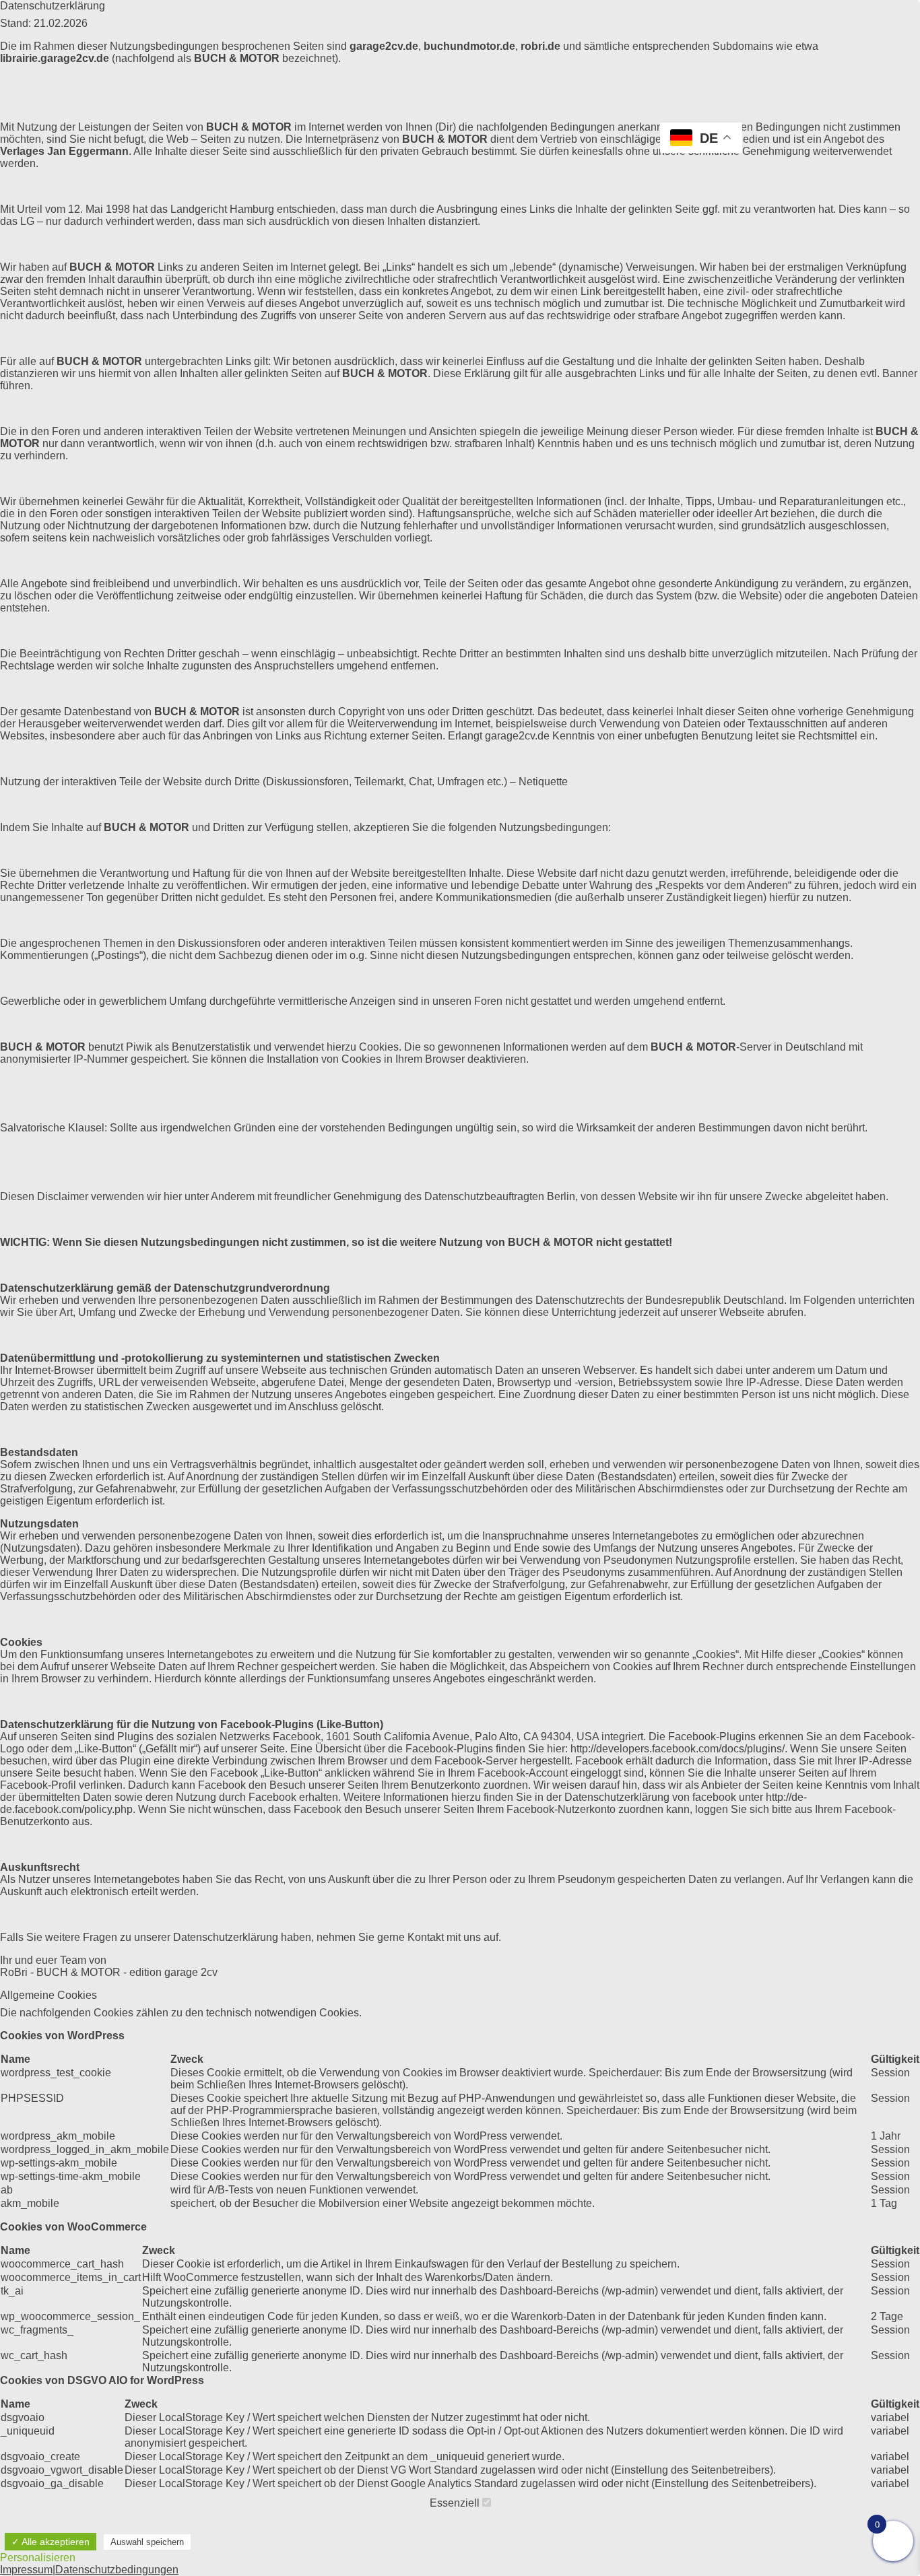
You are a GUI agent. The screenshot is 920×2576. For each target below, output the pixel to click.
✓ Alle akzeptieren (51, 2542)
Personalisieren (38, 2557)
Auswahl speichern (147, 2542)
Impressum (26, 2570)
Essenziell (456, 2503)
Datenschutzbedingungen (117, 2570)
